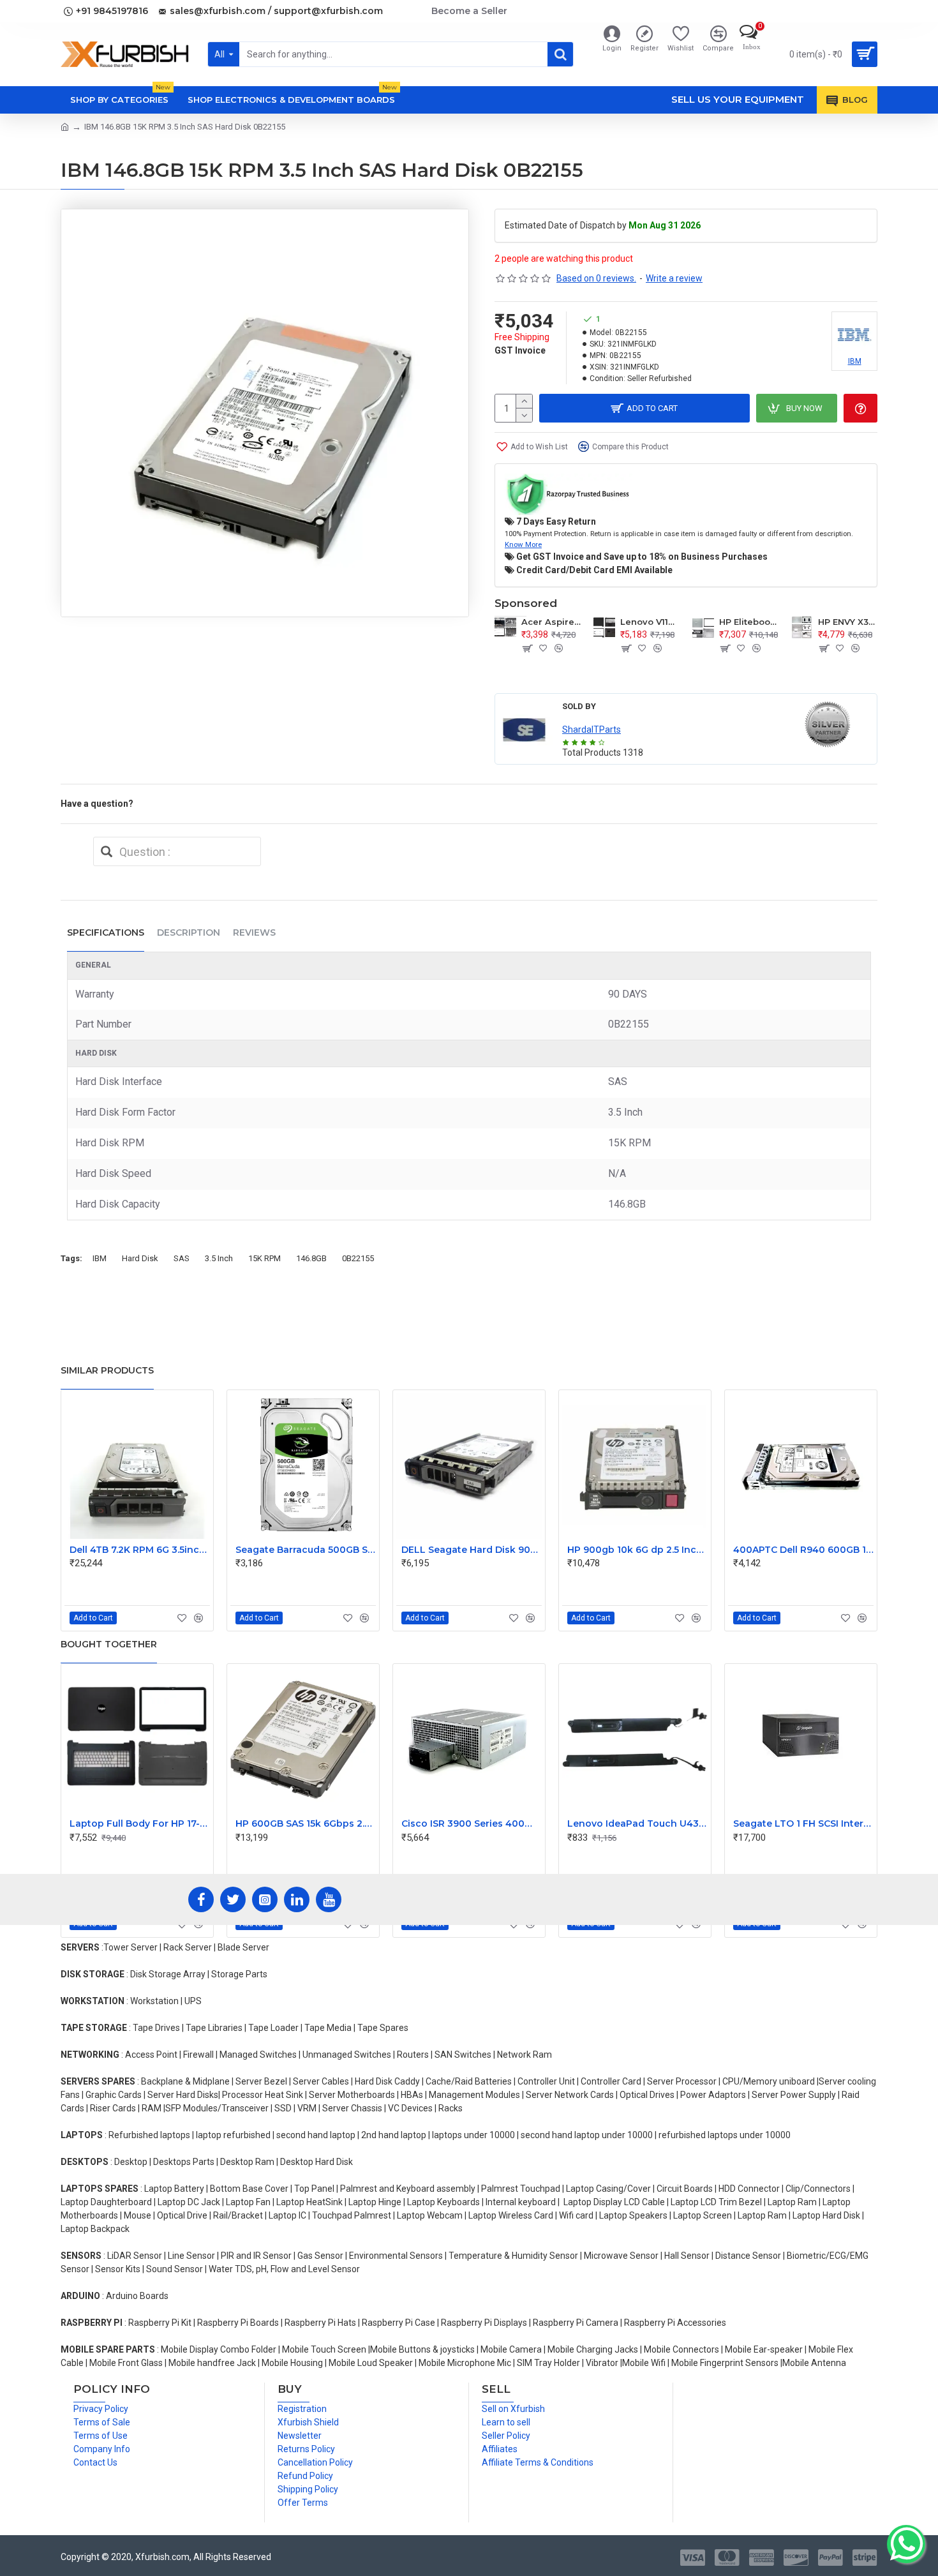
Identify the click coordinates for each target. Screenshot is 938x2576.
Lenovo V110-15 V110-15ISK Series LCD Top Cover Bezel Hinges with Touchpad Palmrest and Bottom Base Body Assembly (650, 622)
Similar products (107, 1370)
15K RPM (264, 1258)
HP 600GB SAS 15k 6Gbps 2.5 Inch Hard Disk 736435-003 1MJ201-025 (306, 1823)
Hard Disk (140, 1258)
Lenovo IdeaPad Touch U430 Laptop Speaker (637, 1823)
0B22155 (358, 1258)
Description (189, 932)
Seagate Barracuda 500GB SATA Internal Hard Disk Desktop (306, 1550)
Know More (523, 544)
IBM (100, 1258)
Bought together (109, 1644)
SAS (182, 1258)
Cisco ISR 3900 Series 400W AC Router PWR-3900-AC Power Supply (472, 1823)
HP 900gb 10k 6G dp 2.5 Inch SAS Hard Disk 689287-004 (637, 1550)
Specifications (106, 932)
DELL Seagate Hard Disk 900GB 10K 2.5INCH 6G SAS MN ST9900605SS (472, 1550)
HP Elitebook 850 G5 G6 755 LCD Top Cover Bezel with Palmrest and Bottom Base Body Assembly (749, 622)
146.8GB (311, 1258)
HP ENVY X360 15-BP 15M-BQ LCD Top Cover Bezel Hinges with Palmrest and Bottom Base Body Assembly (848, 622)
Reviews (254, 932)
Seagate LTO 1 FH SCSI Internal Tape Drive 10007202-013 (803, 1823)
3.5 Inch (219, 1258)
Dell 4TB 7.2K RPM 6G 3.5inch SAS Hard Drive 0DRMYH (140, 1550)
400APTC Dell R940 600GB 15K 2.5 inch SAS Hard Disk (803, 1550)
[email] (107, 851)
